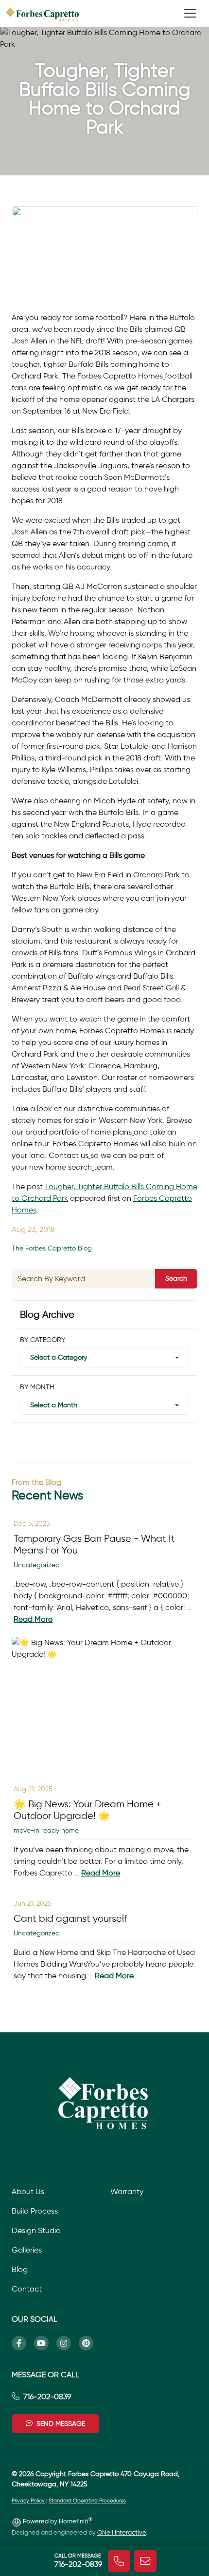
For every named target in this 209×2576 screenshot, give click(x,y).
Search (176, 1278)
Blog (20, 2269)
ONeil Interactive (122, 2532)
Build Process (35, 2211)
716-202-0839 (47, 2396)
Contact (27, 2289)
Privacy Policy (28, 2501)
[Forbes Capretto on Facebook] (23, 2343)
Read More (33, 1619)
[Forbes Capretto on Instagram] (68, 2343)
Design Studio (36, 2230)
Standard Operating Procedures (87, 2501)
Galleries (27, 2250)
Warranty (127, 2191)
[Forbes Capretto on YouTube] (45, 2343)
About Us (28, 2191)
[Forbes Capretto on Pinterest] (90, 2343)
